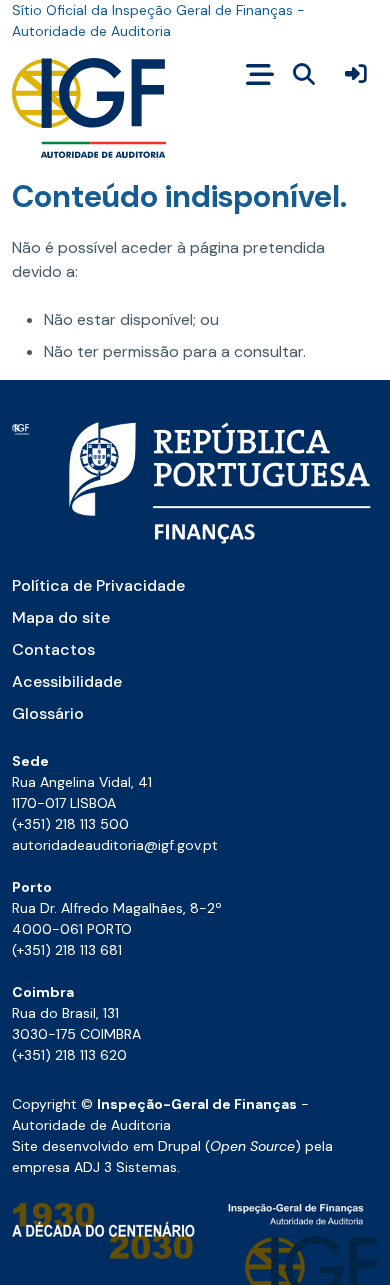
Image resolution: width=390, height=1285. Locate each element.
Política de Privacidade (98, 585)
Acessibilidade (67, 681)
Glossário (48, 713)
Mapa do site (61, 617)
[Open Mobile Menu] (260, 75)
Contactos (53, 649)
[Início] (89, 108)
